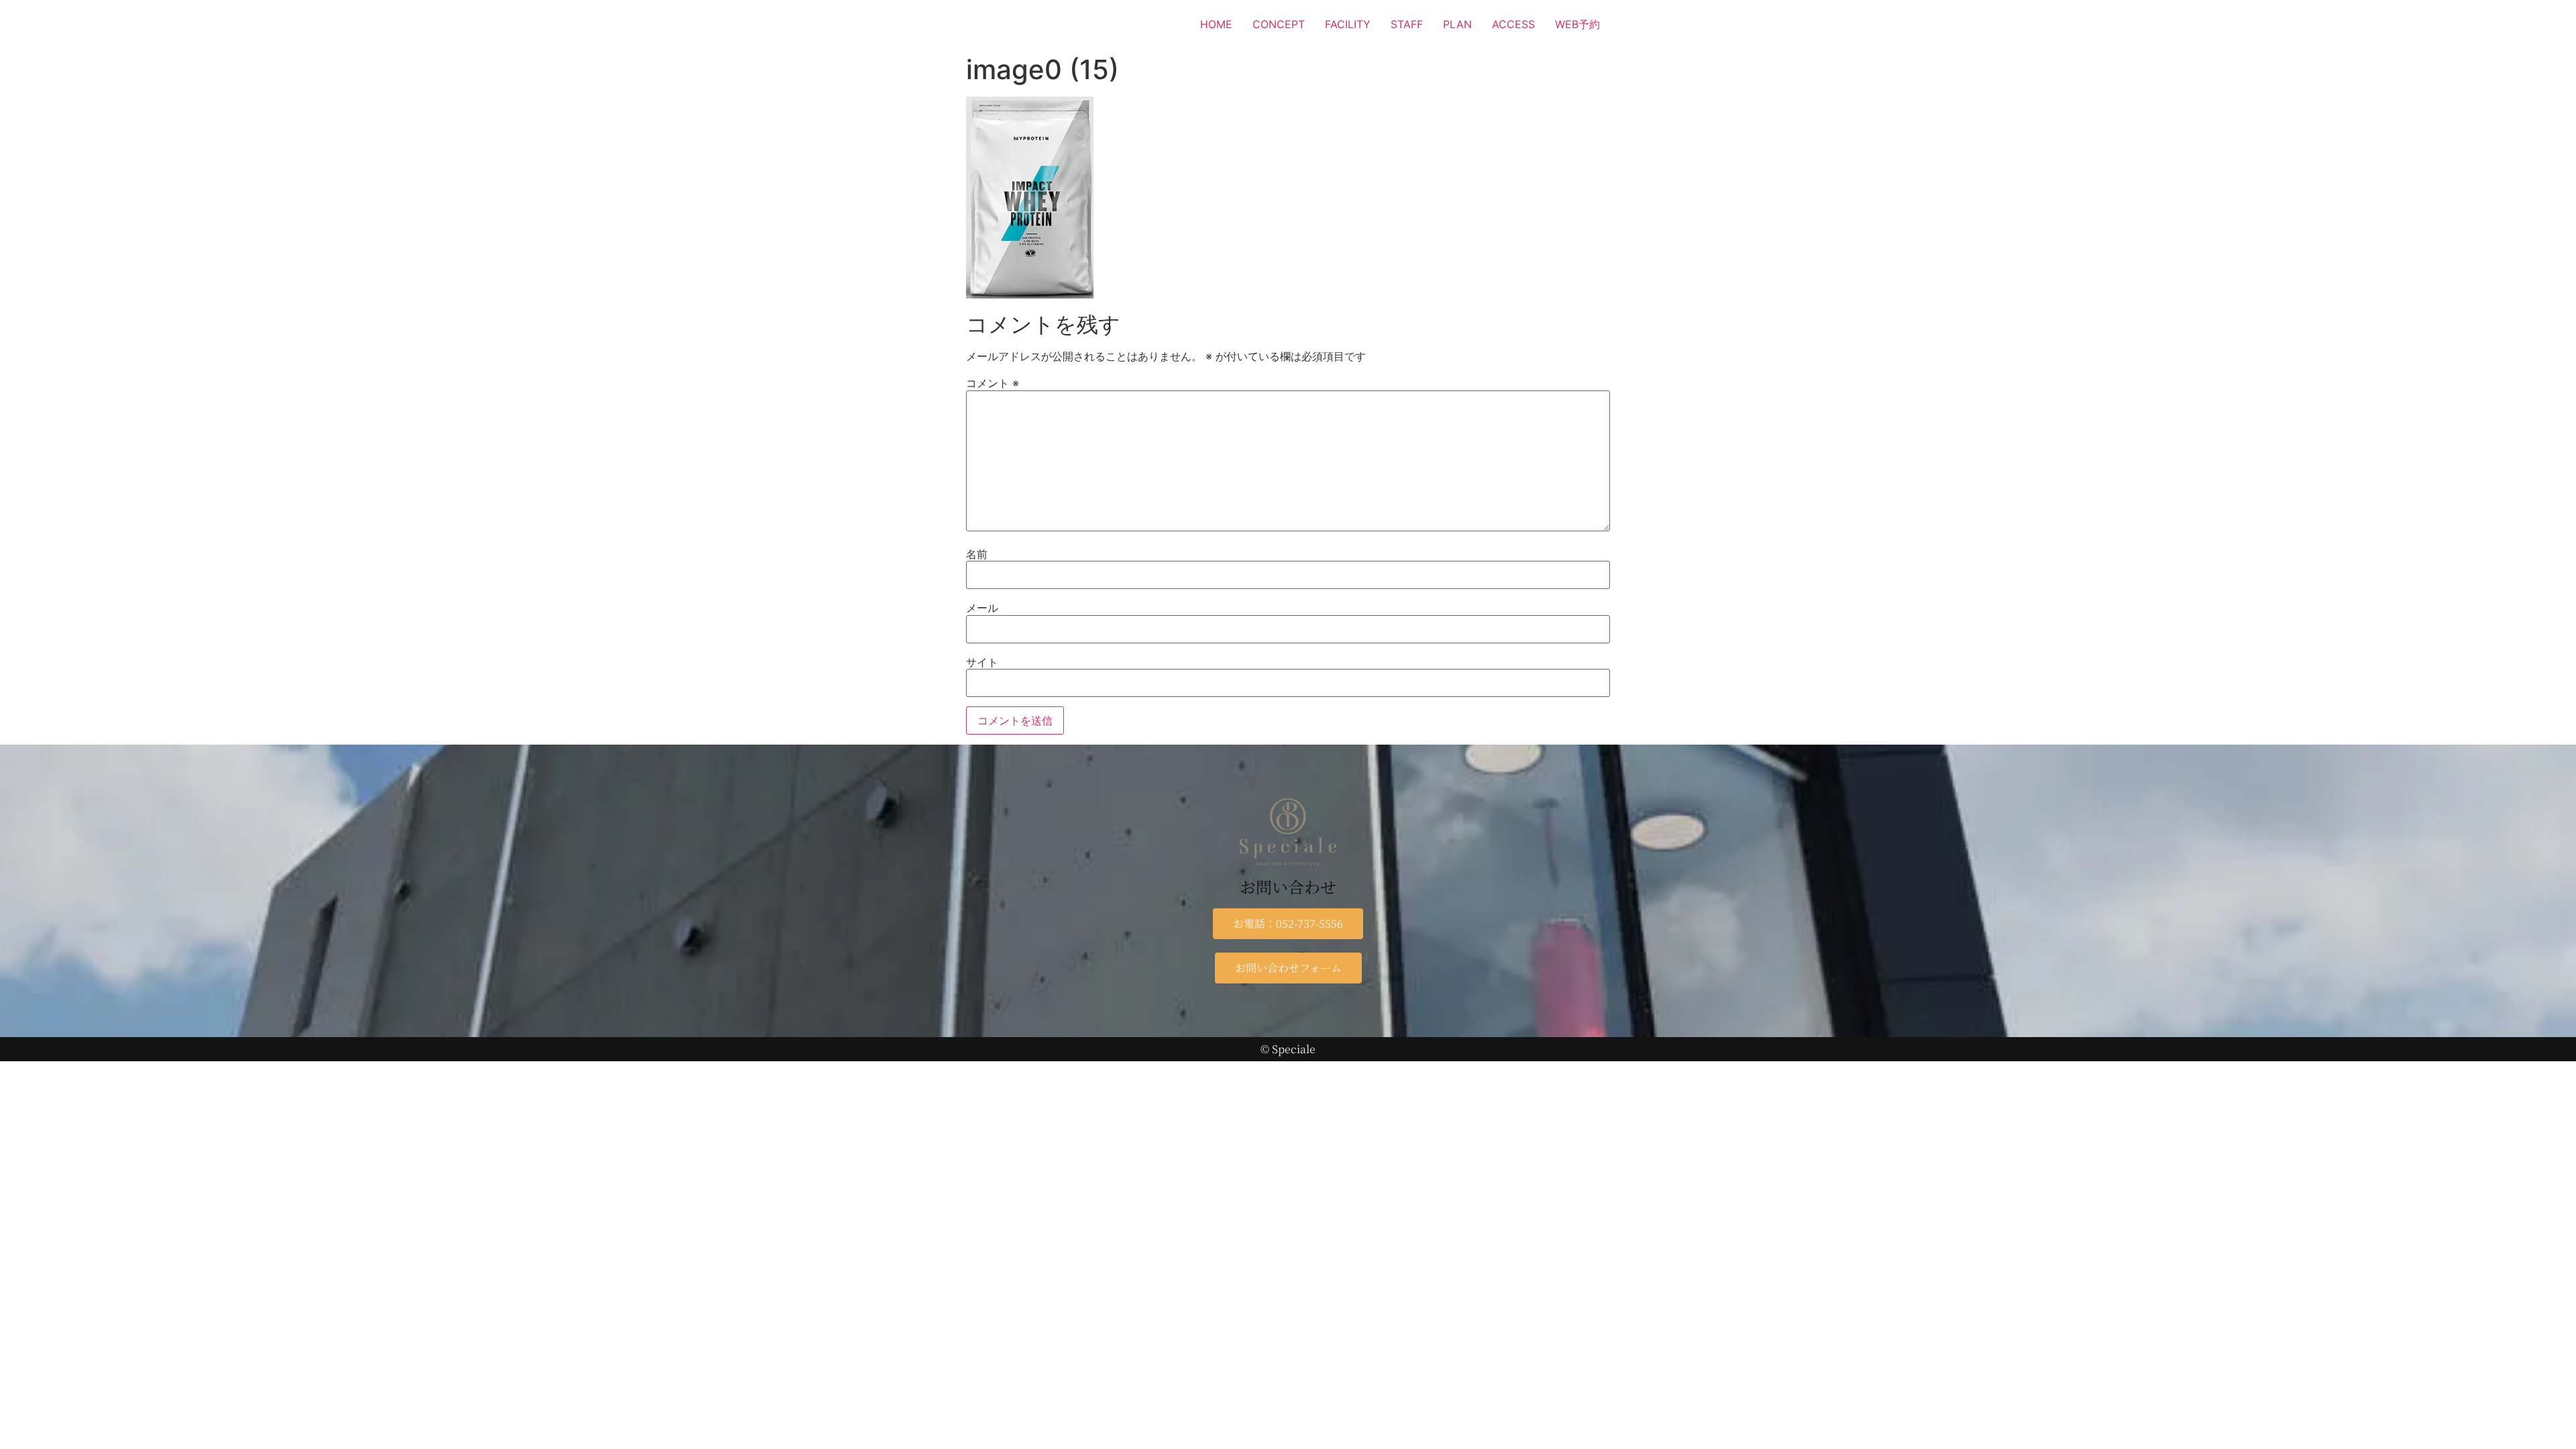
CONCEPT (1279, 24)
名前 (977, 554)
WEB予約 (1577, 24)
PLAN (1457, 24)
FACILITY (1348, 24)
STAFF (1407, 24)
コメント (992, 383)
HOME (1216, 24)
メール (982, 608)
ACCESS (1513, 24)
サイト (982, 662)
